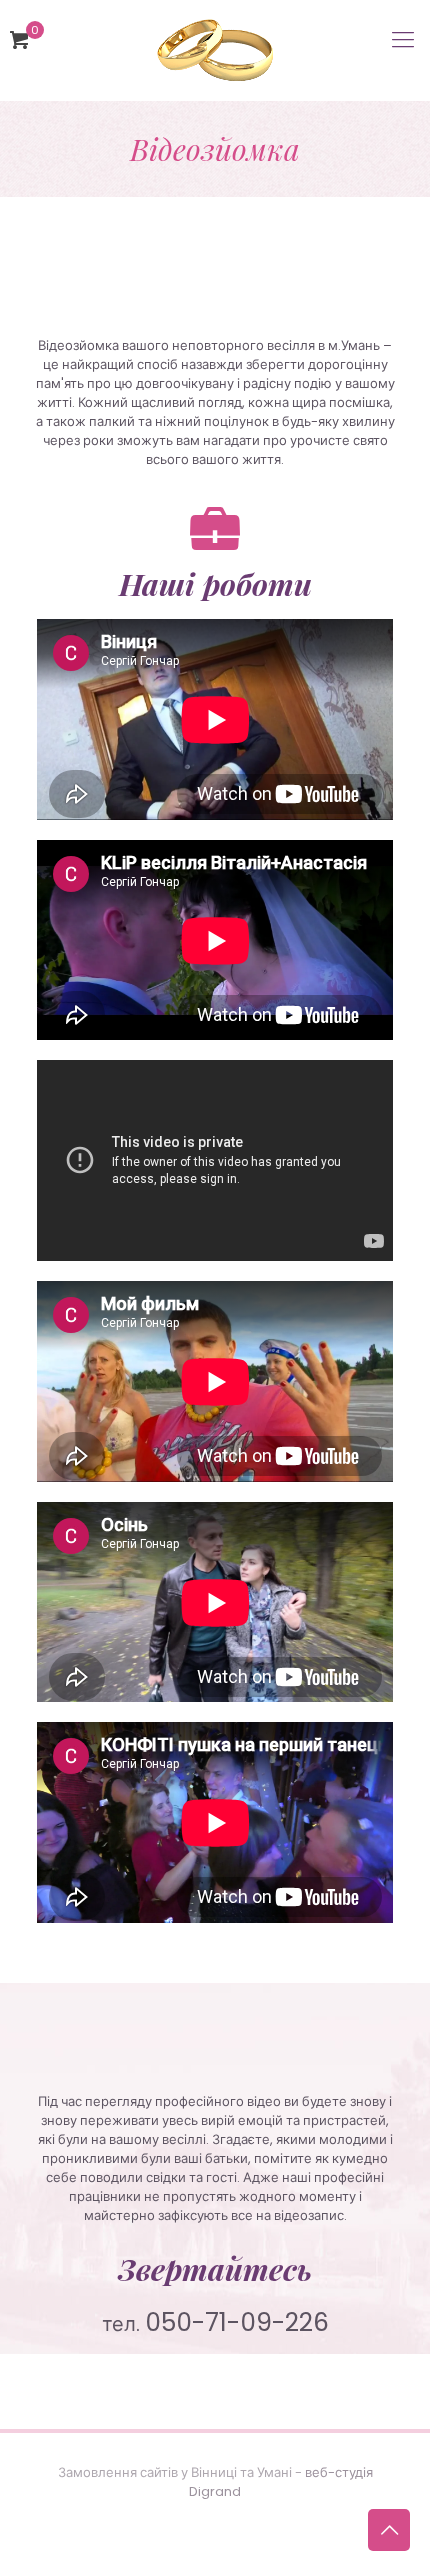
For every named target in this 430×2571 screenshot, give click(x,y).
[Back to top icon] (389, 2530)
